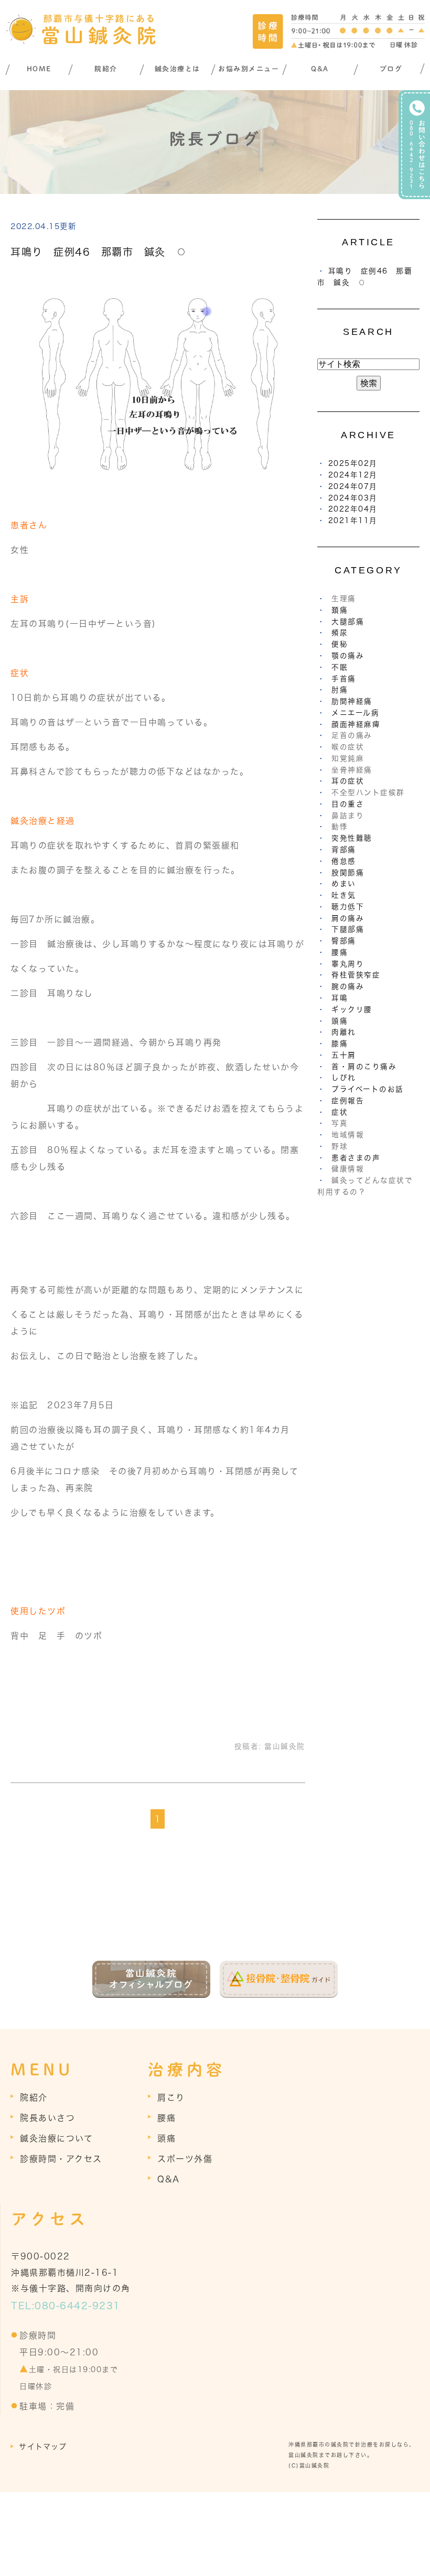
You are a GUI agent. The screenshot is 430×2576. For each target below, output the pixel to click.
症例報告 (348, 1101)
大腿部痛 (348, 622)
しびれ (344, 1078)
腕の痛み (348, 986)
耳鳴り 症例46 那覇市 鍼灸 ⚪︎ (99, 252)
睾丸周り (348, 964)
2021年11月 (353, 520)
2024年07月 (353, 486)
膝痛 (340, 1044)
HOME (39, 69)
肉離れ (344, 1032)
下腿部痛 (348, 929)
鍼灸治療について (56, 2138)
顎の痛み (348, 656)
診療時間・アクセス (61, 2159)
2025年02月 (353, 463)
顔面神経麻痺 (356, 724)
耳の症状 (348, 781)
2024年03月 (353, 498)
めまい (344, 884)
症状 (340, 1112)
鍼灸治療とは (178, 69)
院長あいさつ (47, 2118)
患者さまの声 (356, 1158)
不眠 (340, 667)
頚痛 (340, 610)
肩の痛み (348, 918)
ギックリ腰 (352, 1009)
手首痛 (344, 679)
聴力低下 (348, 907)
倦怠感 (344, 861)
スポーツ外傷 (185, 2159)
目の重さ (348, 804)
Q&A (320, 69)
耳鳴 (340, 998)
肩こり (171, 2097)
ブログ (391, 69)
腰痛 (340, 952)
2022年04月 (353, 509)
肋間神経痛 (352, 701)
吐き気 (344, 895)
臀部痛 (344, 941)
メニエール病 (355, 713)
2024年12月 (353, 475)
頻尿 (340, 633)
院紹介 (106, 69)
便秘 (340, 644)
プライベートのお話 (368, 1089)
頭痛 (340, 1021)
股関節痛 (348, 873)
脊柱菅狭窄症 (356, 975)
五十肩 (344, 1055)
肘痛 (340, 690)
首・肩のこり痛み (364, 1067)
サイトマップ (43, 2447)
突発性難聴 (352, 838)
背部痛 (344, 850)
